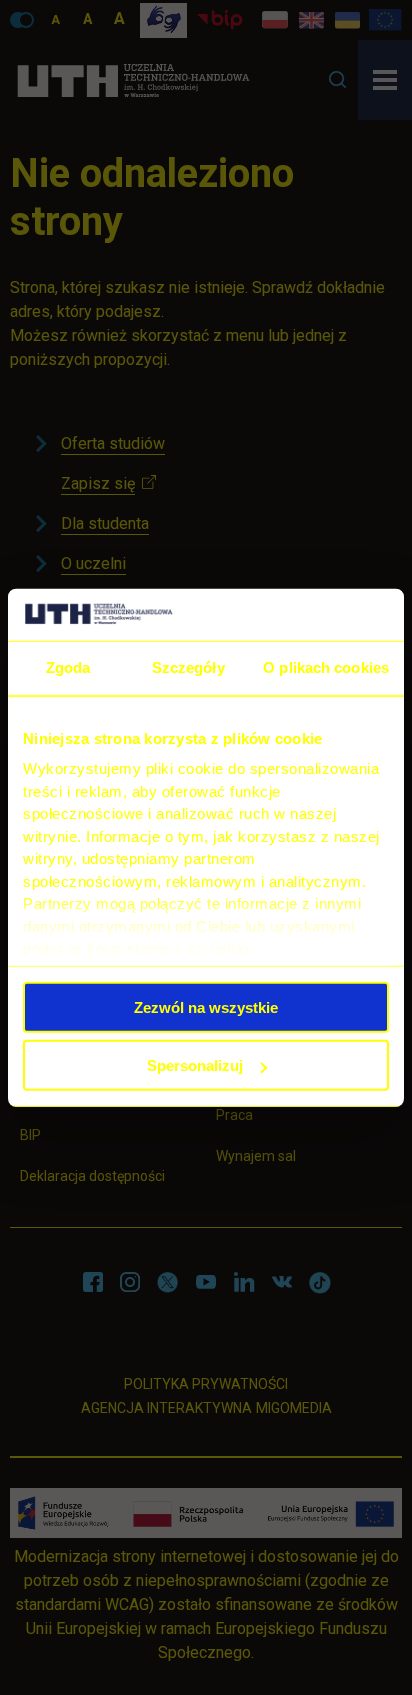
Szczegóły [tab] (188, 667)
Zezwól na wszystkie (206, 1006)
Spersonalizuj (195, 1065)
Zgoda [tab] (68, 667)
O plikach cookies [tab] (326, 667)
